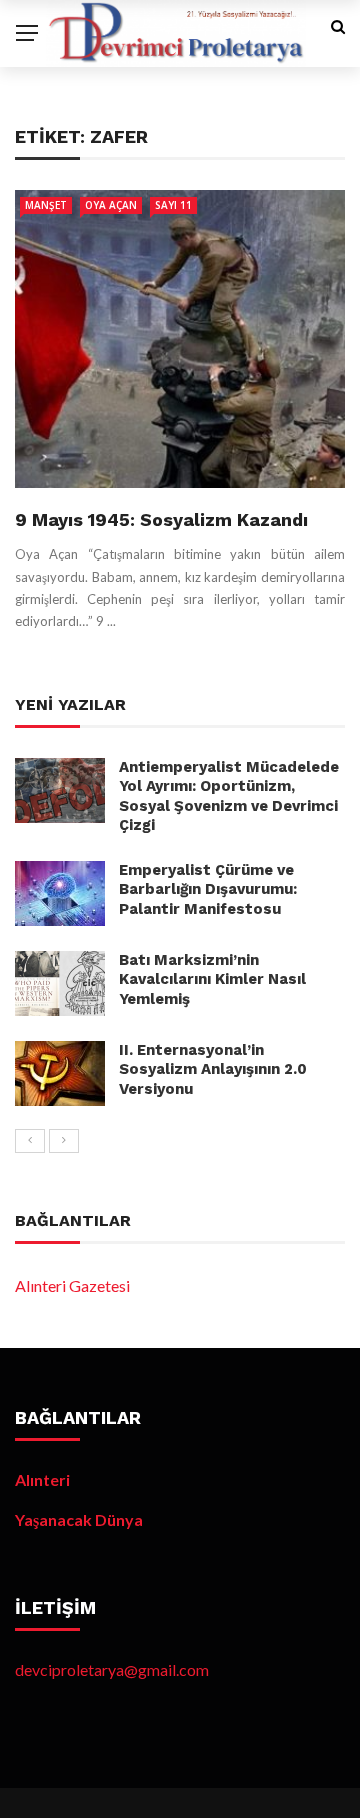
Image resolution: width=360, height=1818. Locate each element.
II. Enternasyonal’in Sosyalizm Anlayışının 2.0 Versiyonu (213, 1069)
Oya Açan (111, 205)
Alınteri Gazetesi (72, 1285)
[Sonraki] (64, 1141)
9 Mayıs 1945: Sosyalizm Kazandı (161, 519)
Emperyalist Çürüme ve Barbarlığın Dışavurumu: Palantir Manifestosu (208, 889)
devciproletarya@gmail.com (112, 1669)
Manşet (46, 205)
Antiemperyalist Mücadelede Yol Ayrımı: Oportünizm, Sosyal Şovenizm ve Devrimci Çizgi (229, 796)
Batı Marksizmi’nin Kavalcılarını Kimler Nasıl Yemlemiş (212, 979)
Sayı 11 (173, 205)
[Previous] (30, 1141)
